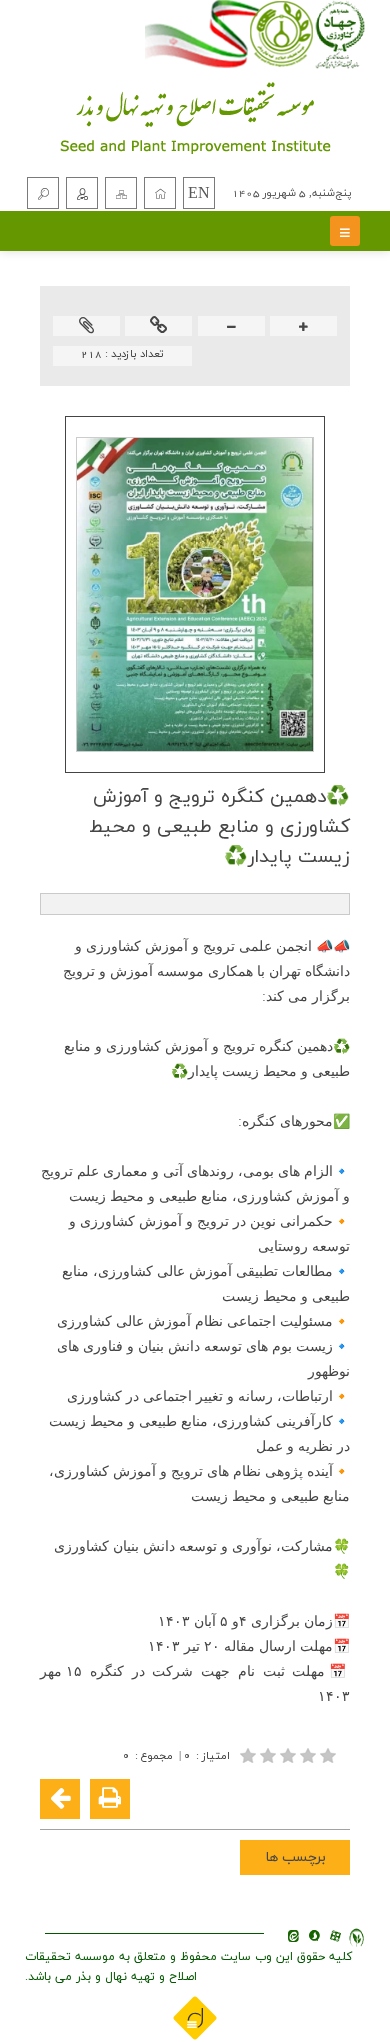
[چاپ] (110, 1799)
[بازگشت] (60, 1799)
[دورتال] (195, 2017)
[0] (290, 1755)
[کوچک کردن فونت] (231, 327)
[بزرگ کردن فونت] (303, 327)
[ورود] (82, 193)
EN (199, 194)
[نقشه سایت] (121, 193)
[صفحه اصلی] (160, 193)
